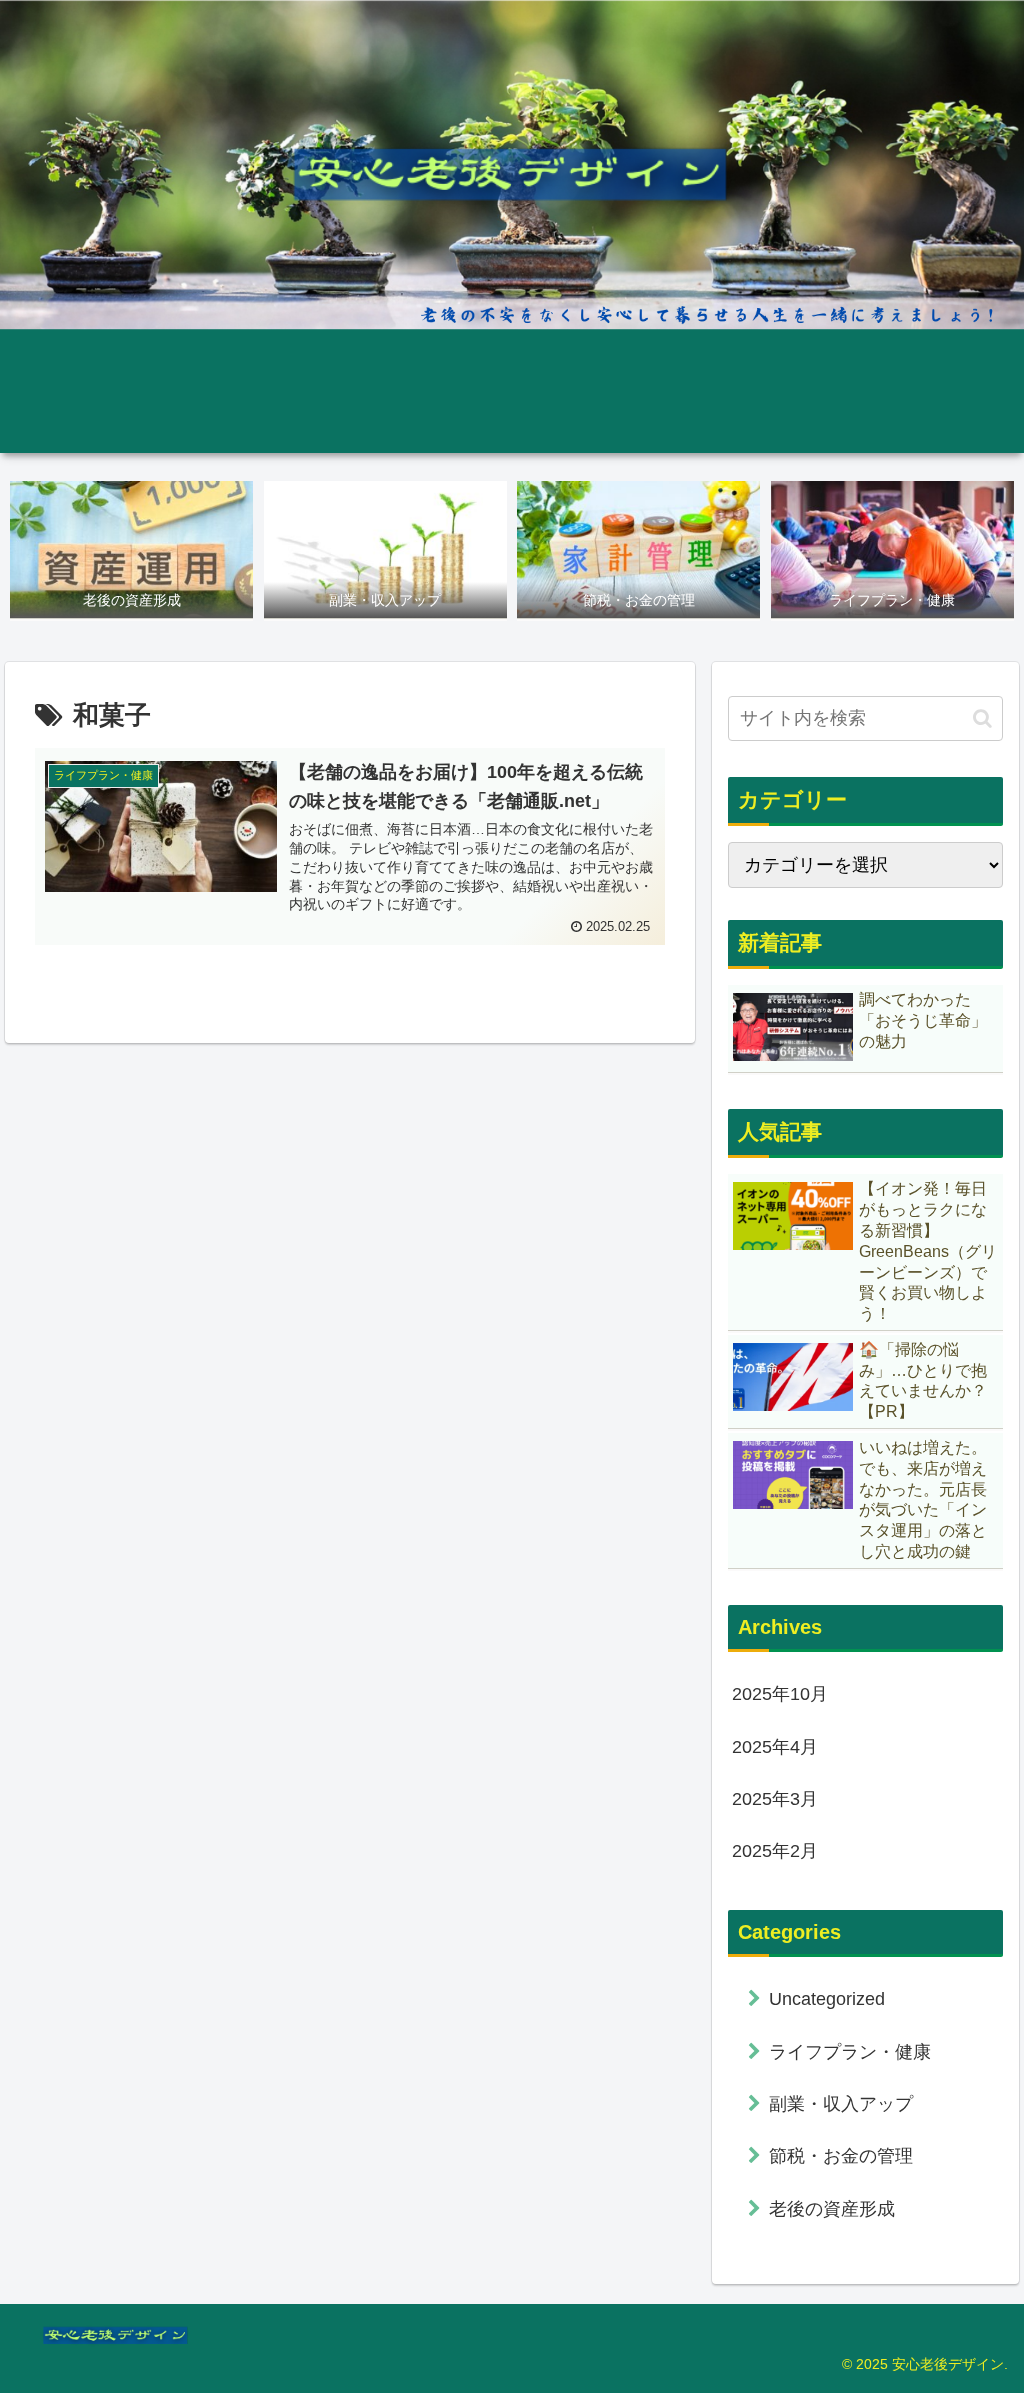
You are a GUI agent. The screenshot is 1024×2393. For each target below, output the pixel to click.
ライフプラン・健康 (850, 2052)
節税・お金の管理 (841, 2156)
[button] (982, 718)
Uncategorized (827, 1999)
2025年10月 (780, 1694)
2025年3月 (775, 1799)
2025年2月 (775, 1851)
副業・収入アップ (841, 2104)
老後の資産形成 (832, 2209)
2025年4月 (775, 1747)
